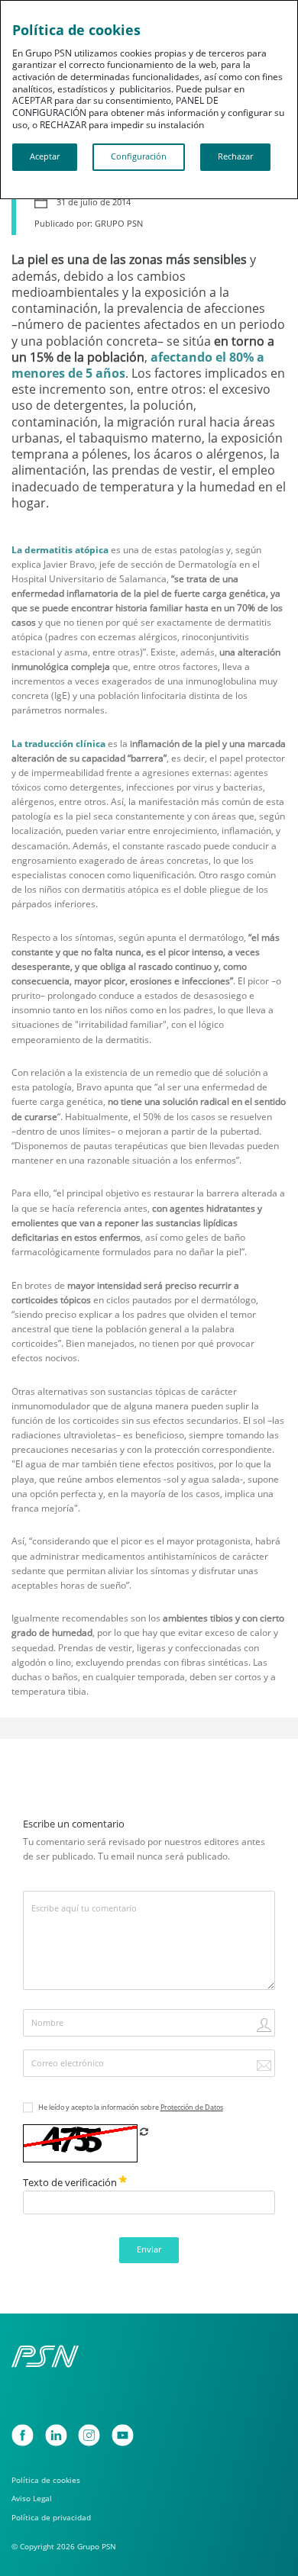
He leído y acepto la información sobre (131, 2107)
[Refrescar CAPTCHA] (144, 2132)
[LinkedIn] (56, 2435)
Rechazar (235, 156)
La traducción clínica (58, 744)
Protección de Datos (192, 2107)
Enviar (149, 2249)
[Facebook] (23, 2435)
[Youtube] (123, 2435)
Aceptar (45, 156)
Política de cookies (46, 2480)
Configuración (139, 156)
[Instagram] (89, 2435)
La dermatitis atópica (60, 550)
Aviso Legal (32, 2499)
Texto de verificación (71, 2182)
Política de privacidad (51, 2518)
